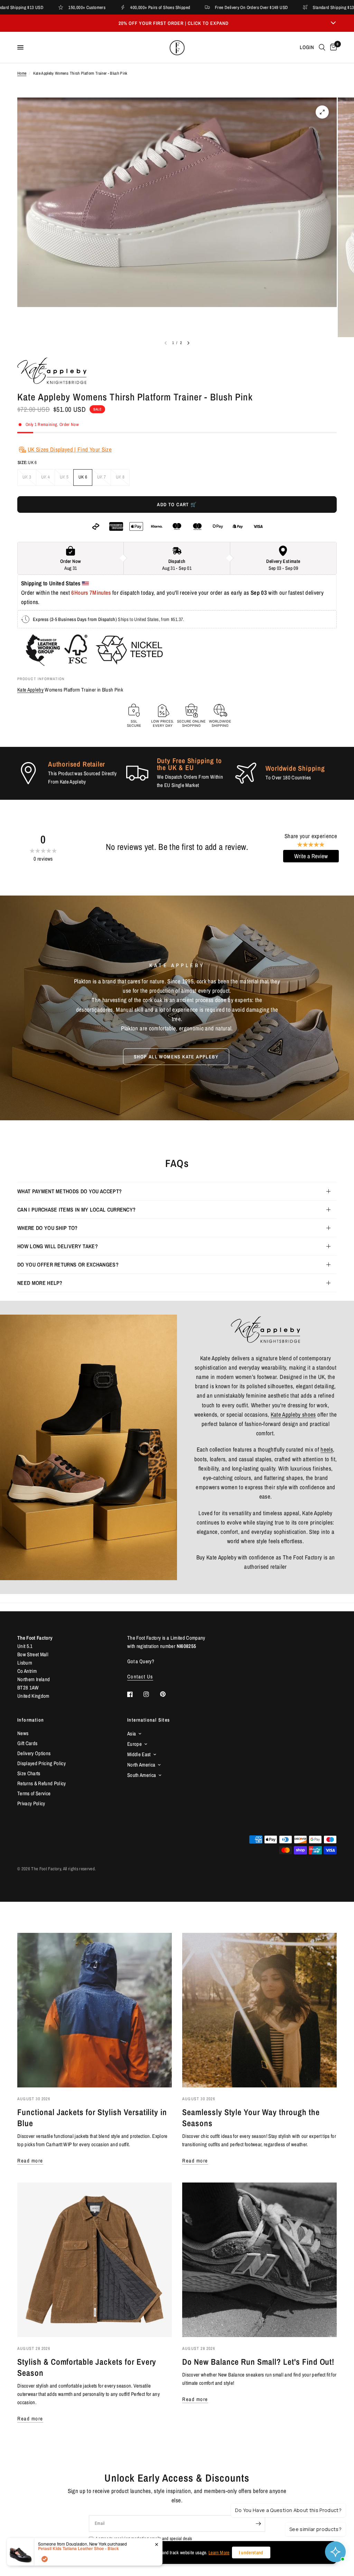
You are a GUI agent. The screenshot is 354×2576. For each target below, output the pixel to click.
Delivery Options (34, 1753)
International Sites (149, 1720)
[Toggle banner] (333, 23)
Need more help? (40, 1283)
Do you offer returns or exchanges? (68, 1264)
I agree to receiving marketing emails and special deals (144, 2538)
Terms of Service (34, 1793)
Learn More (219, 2552)
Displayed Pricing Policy (41, 1763)
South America (142, 1775)
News (23, 1733)
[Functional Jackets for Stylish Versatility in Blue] (95, 2010)
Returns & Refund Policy (42, 1783)
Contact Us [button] (140, 1676)
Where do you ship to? (48, 1228)
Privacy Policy (31, 1803)
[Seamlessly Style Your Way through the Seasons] (259, 2010)
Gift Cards (27, 1743)
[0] (332, 47)
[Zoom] (322, 112)
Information (31, 1720)
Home (22, 73)
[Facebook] (135, 1694)
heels (327, 1449)
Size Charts (29, 1773)
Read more (30, 2161)
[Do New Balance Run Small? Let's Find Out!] (259, 2260)
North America (141, 1765)
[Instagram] (151, 1694)
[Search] (322, 47)
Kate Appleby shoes (293, 1414)
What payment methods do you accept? (69, 1191)
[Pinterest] (168, 1694)
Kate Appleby (30, 690)
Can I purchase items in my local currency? (76, 1210)
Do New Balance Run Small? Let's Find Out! (258, 2362)
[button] (176, 1057)
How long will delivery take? (58, 1246)
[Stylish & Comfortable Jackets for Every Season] (95, 2260)
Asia (132, 1734)
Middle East (139, 1754)
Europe (134, 1744)
